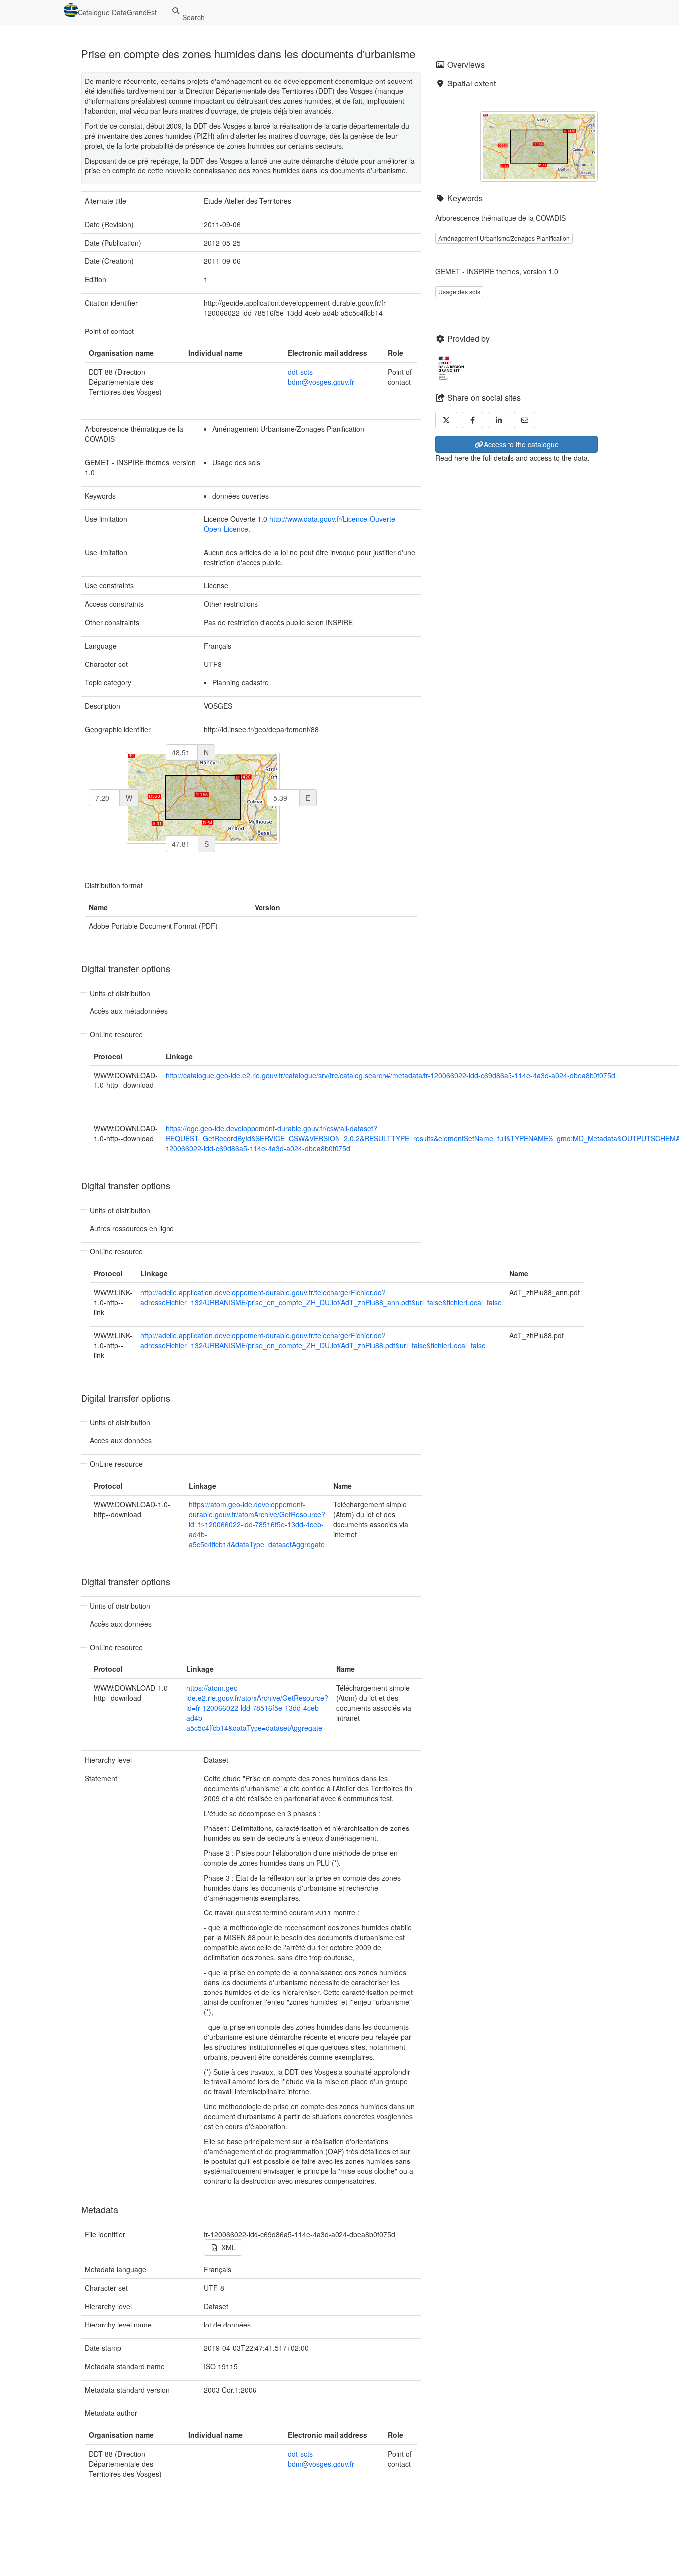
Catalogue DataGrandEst (117, 12)
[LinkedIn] (499, 420)
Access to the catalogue (521, 444)
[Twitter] (446, 420)
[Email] (525, 420)
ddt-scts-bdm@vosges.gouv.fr (321, 377)
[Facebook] (473, 420)
